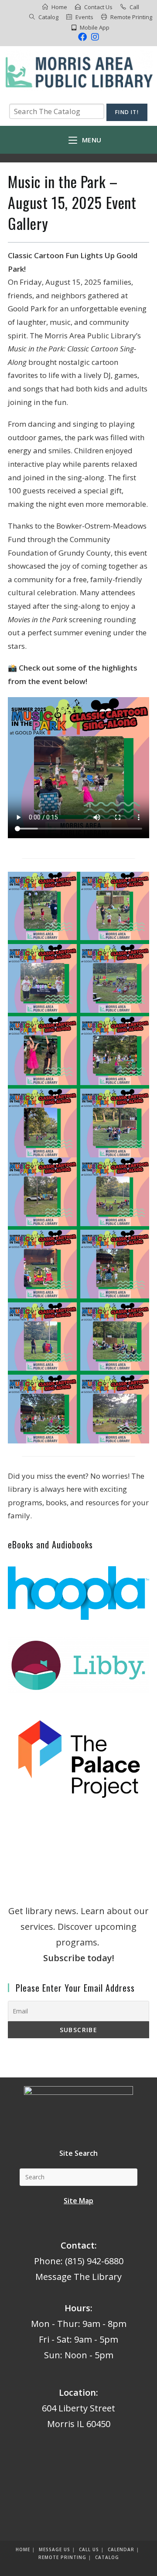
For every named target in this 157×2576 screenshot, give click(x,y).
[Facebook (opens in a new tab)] (82, 37)
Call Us (89, 2549)
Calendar (121, 2549)
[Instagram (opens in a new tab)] (94, 37)
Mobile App (95, 27)
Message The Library (78, 2277)
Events (84, 17)
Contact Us (98, 7)
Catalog (48, 17)
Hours (77, 2308)
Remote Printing (131, 17)
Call (134, 7)
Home (59, 7)
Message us (55, 2549)
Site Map (78, 2201)
